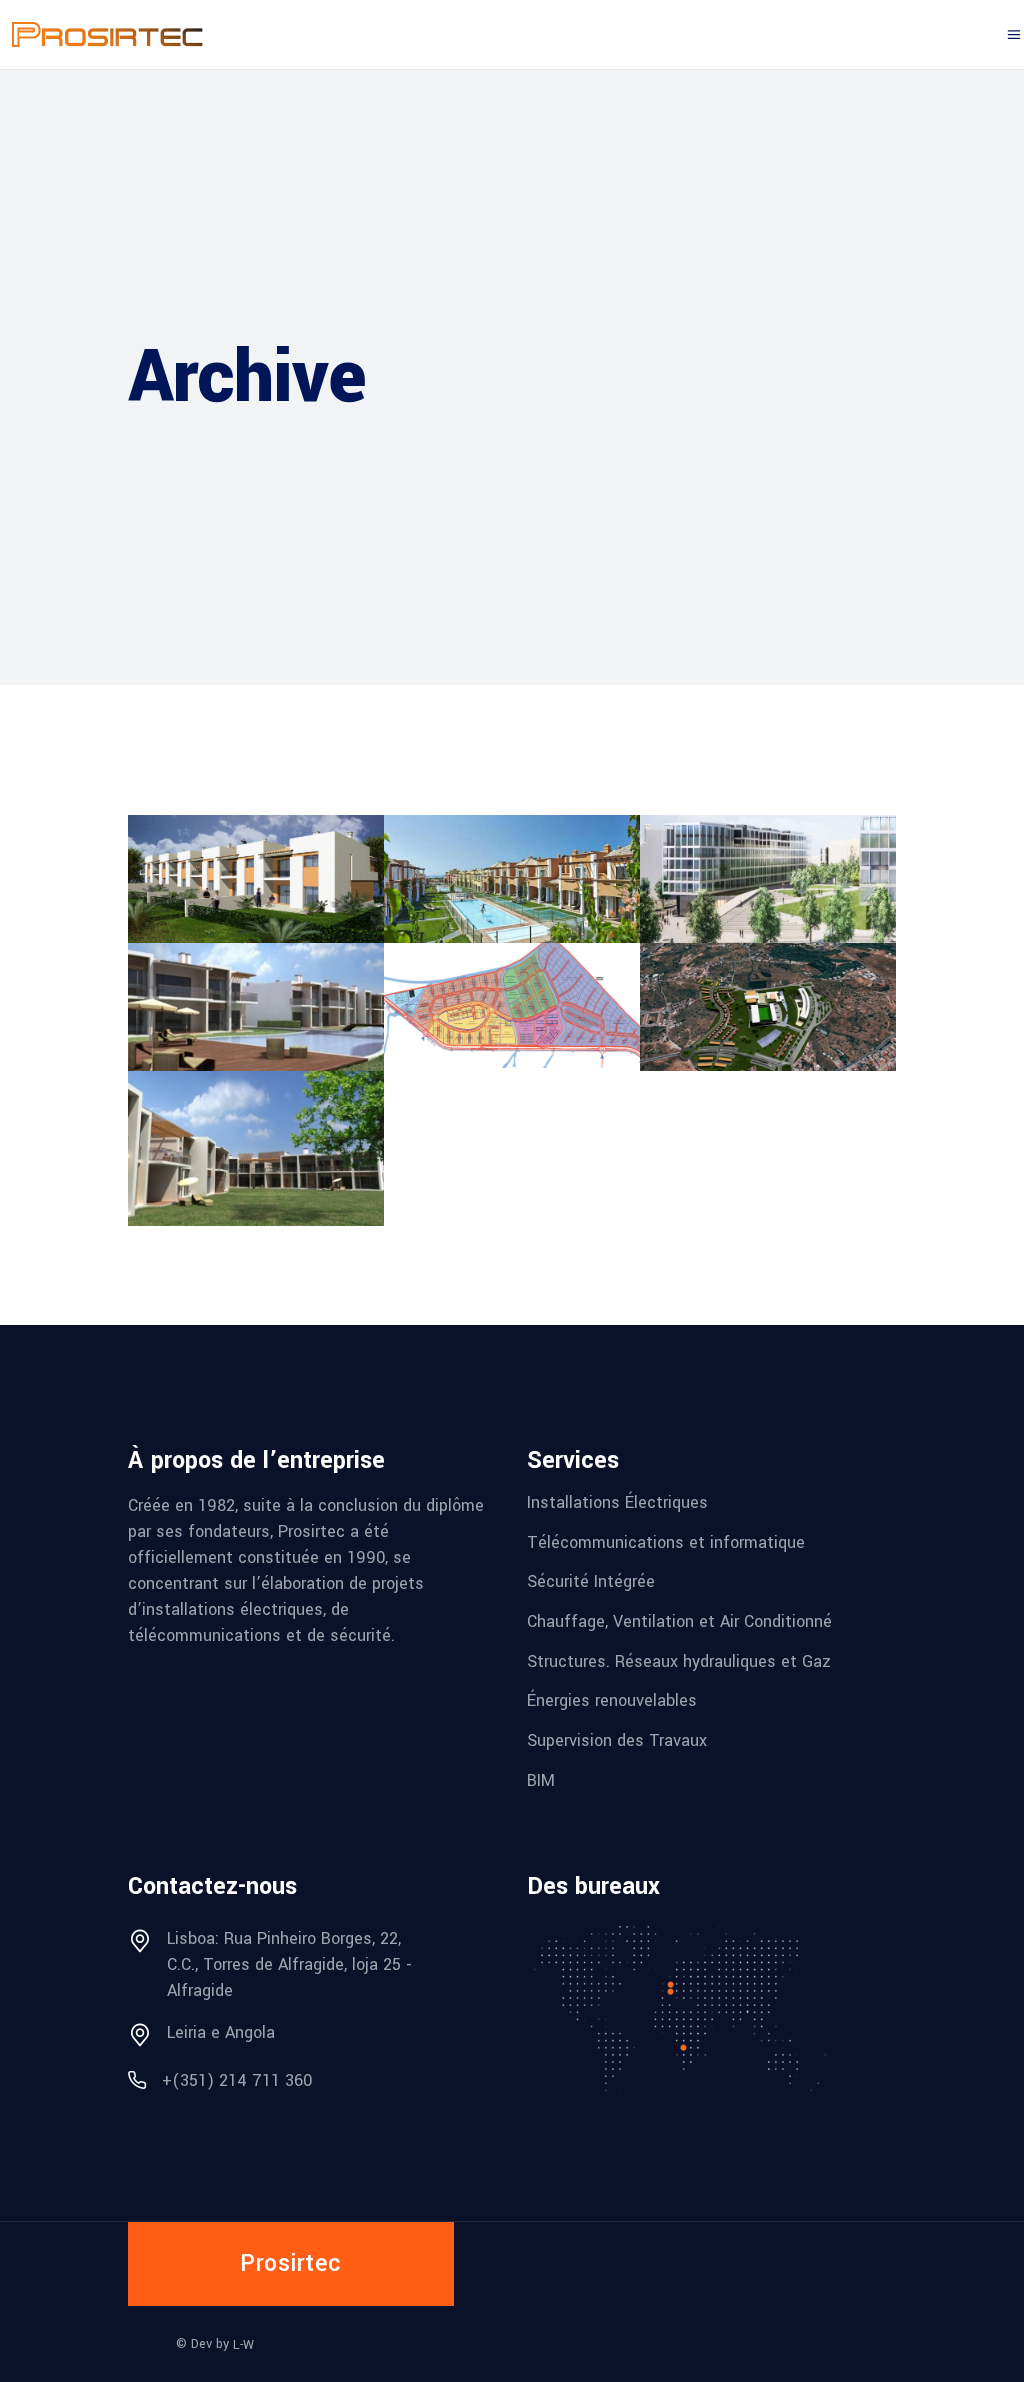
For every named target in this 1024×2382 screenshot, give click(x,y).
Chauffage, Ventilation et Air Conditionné (679, 1621)
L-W (243, 2345)
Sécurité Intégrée (591, 1581)
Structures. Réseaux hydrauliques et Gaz (679, 1660)
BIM (541, 1779)
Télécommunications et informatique (666, 1541)
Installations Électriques (617, 1502)
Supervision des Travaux (617, 1740)
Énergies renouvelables (612, 1700)
